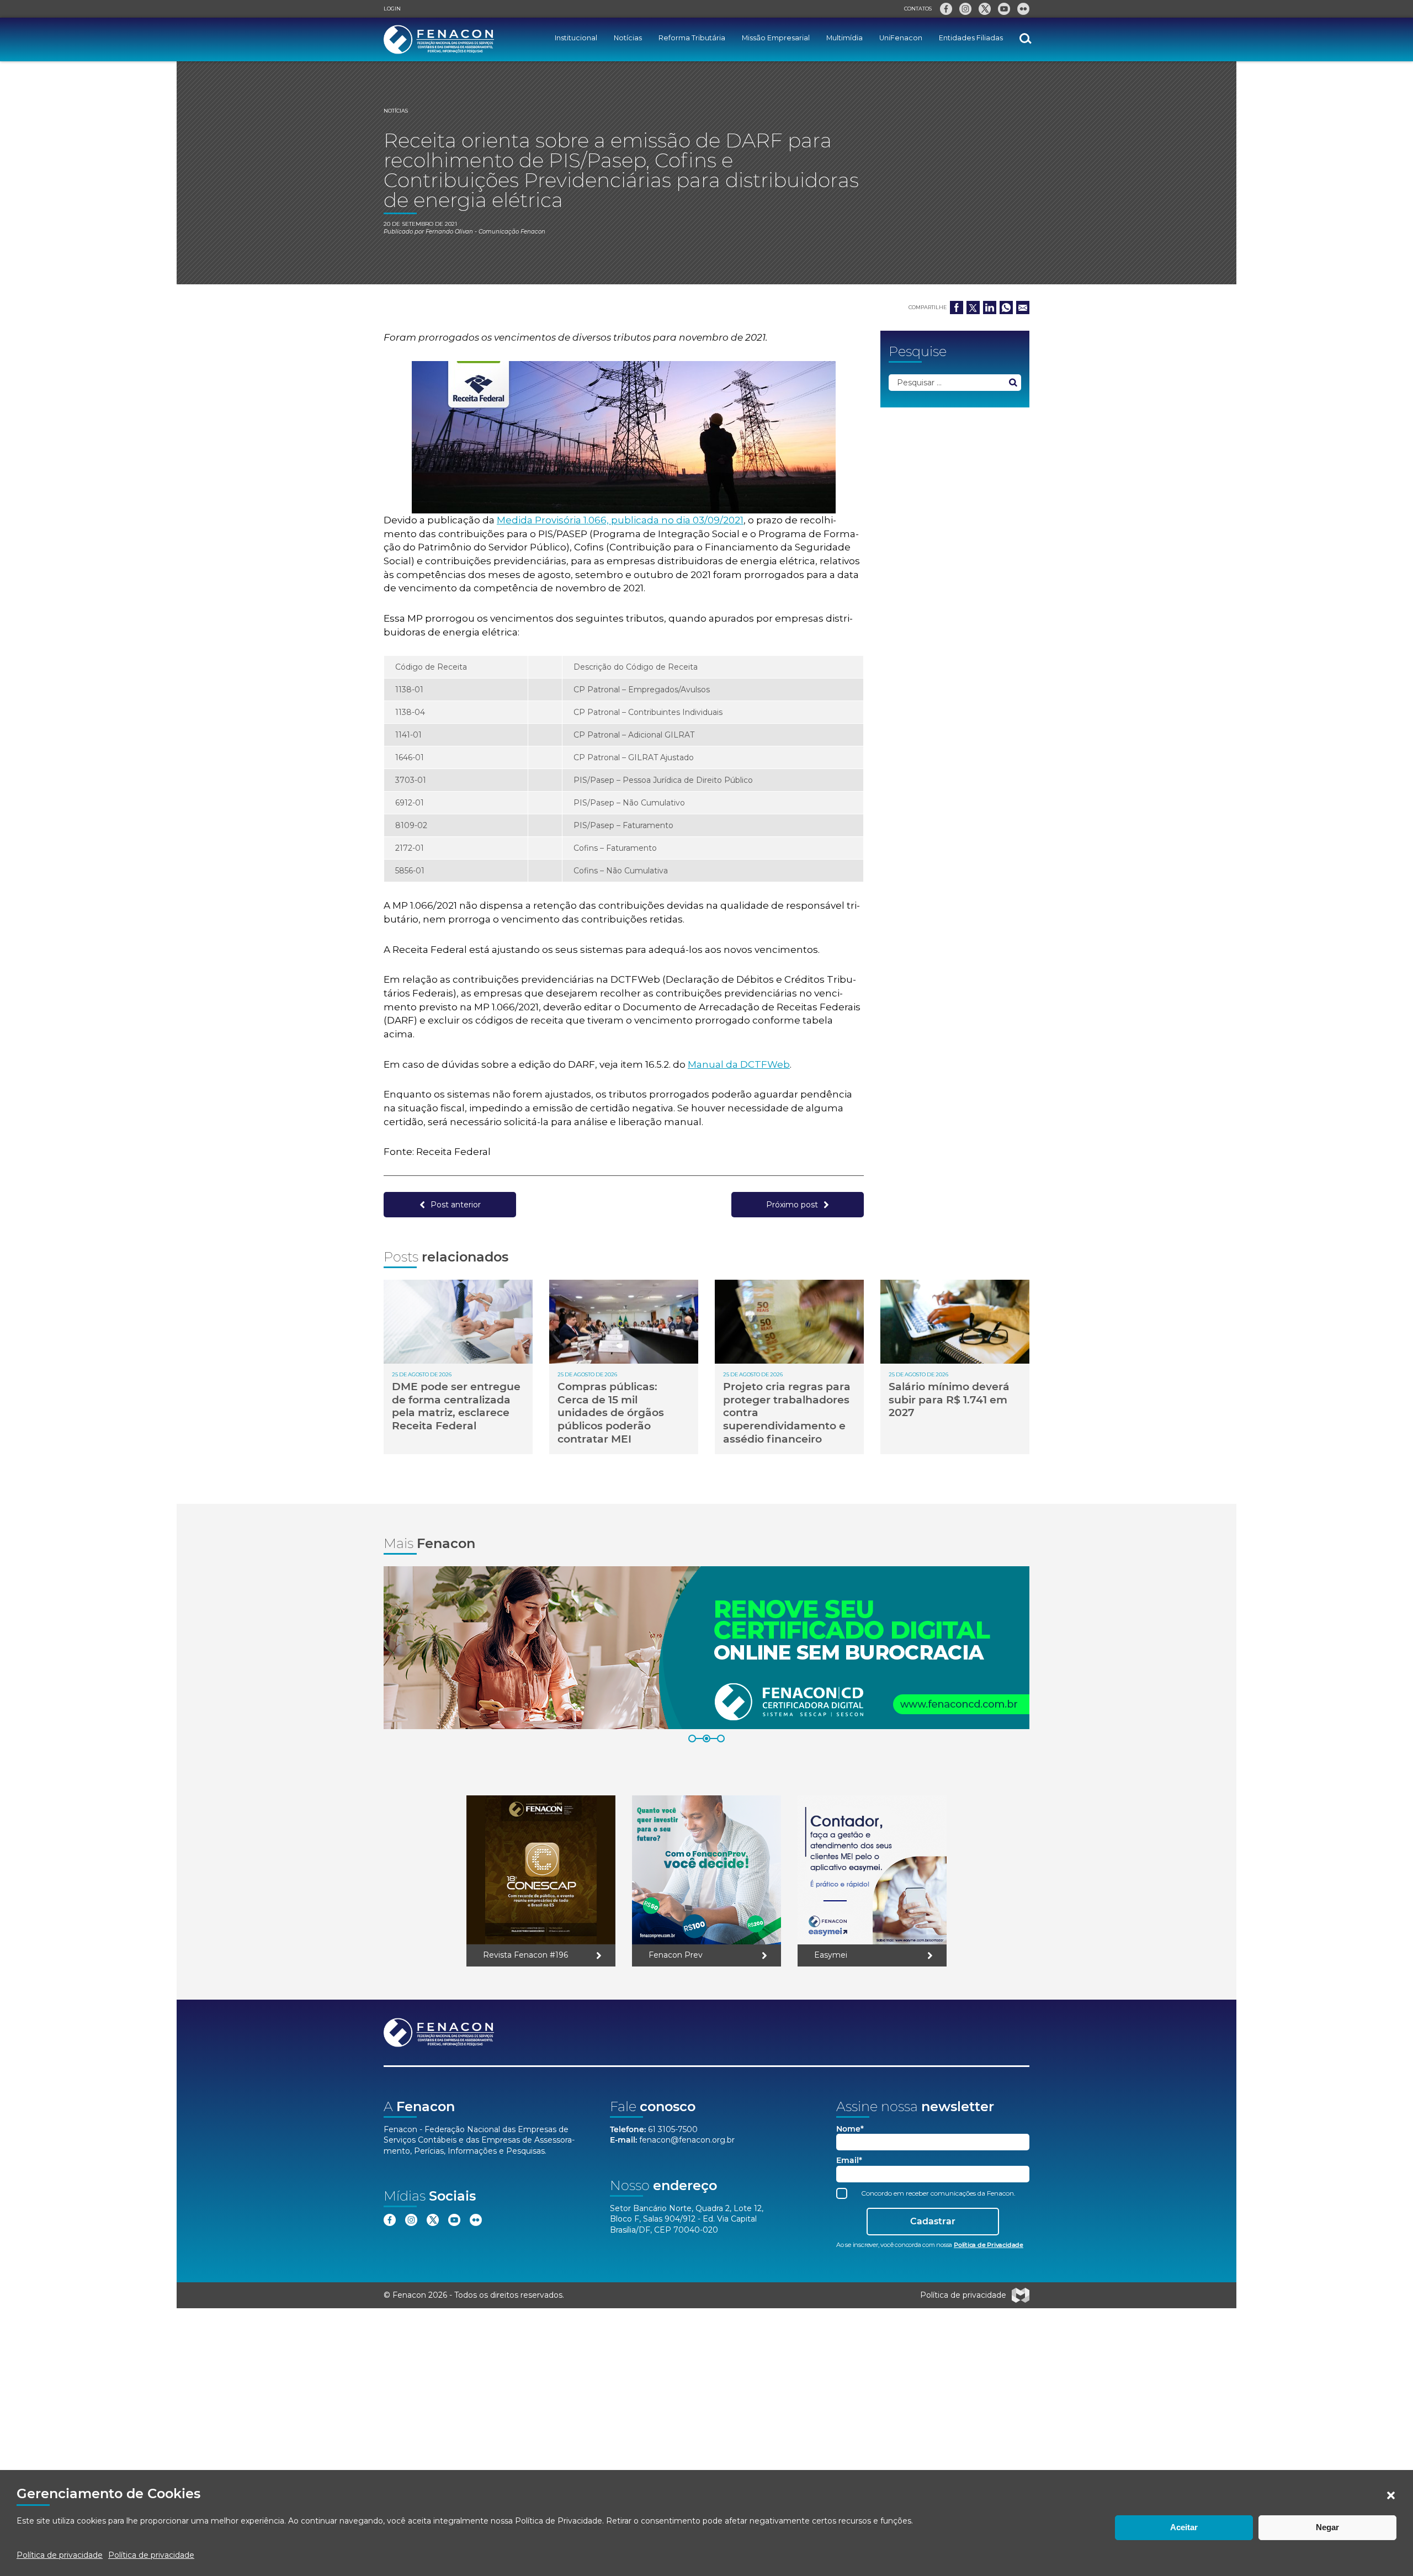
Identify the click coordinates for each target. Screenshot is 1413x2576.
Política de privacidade (60, 2555)
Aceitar (1184, 2527)
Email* (849, 2161)
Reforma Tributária (692, 38)
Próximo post (792, 1205)
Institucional (576, 38)
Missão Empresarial (776, 38)
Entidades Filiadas (971, 38)
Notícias (628, 38)
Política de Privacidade (559, 2521)
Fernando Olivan (449, 232)
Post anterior (456, 1205)
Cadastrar (933, 2221)
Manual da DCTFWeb (739, 1064)
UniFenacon (901, 38)
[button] (1391, 2495)
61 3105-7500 (673, 2129)
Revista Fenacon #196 (525, 1955)
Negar (1327, 2527)
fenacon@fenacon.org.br (687, 2140)
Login (392, 9)
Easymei (831, 1955)
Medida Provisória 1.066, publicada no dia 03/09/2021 (620, 520)
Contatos (918, 9)
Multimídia (844, 38)
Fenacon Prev (676, 1955)
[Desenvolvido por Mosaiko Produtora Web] (1021, 2296)
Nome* (850, 2129)
